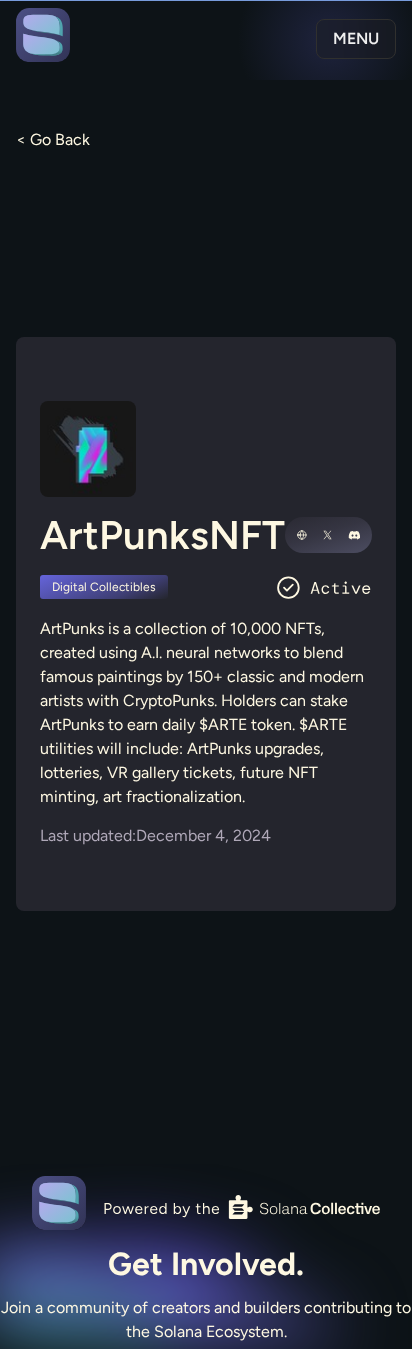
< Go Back (53, 139)
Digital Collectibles (104, 587)
